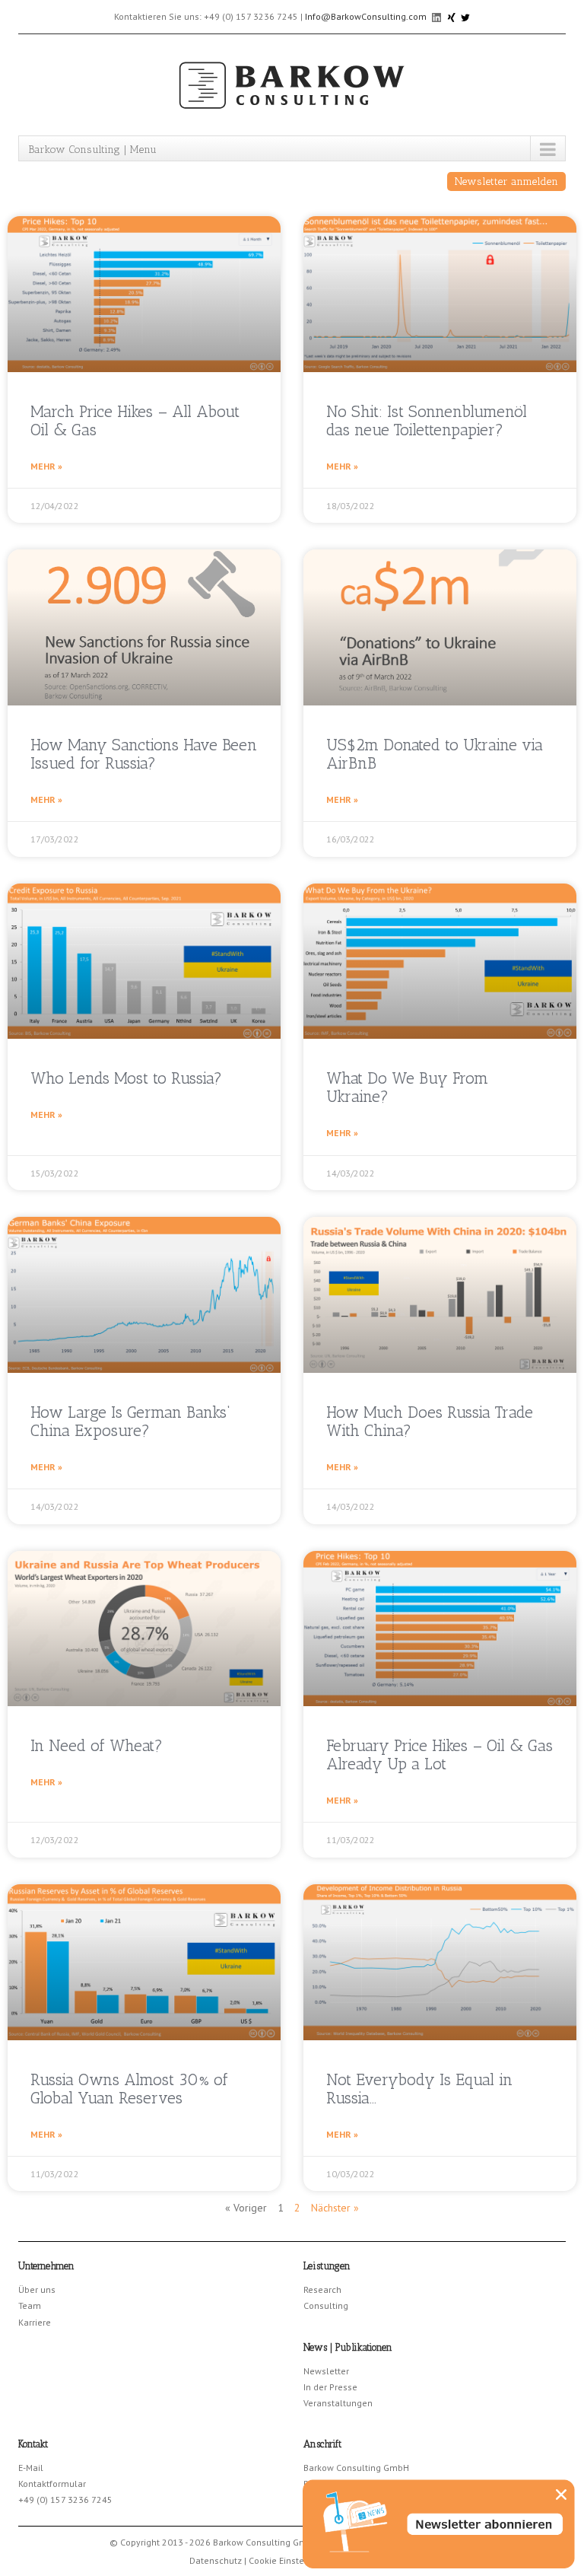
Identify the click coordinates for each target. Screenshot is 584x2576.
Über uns (37, 2289)
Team (30, 2305)
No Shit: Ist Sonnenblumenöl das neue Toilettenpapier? (427, 420)
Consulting (326, 2305)
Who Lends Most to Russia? (126, 1078)
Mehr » (46, 466)
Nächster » (335, 2208)
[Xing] (452, 16)
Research (322, 2289)
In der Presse (330, 2387)
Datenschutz (216, 2560)
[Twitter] (465, 16)
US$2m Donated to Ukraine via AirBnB (435, 754)
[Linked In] (438, 16)
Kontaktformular (52, 2484)
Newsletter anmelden (506, 181)
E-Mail (31, 2468)
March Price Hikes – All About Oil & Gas (135, 420)
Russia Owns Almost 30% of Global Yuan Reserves (129, 2089)
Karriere (35, 2322)
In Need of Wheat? (97, 1745)
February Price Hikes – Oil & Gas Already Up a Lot (440, 1754)
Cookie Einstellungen (293, 2560)
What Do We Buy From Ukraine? (407, 1087)
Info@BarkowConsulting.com (366, 16)
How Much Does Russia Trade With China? (430, 1421)
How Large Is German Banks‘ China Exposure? (130, 1421)
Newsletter (326, 2371)
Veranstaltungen (338, 2403)
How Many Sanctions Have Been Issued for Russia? (144, 754)
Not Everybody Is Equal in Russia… (419, 2089)
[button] (561, 2495)
